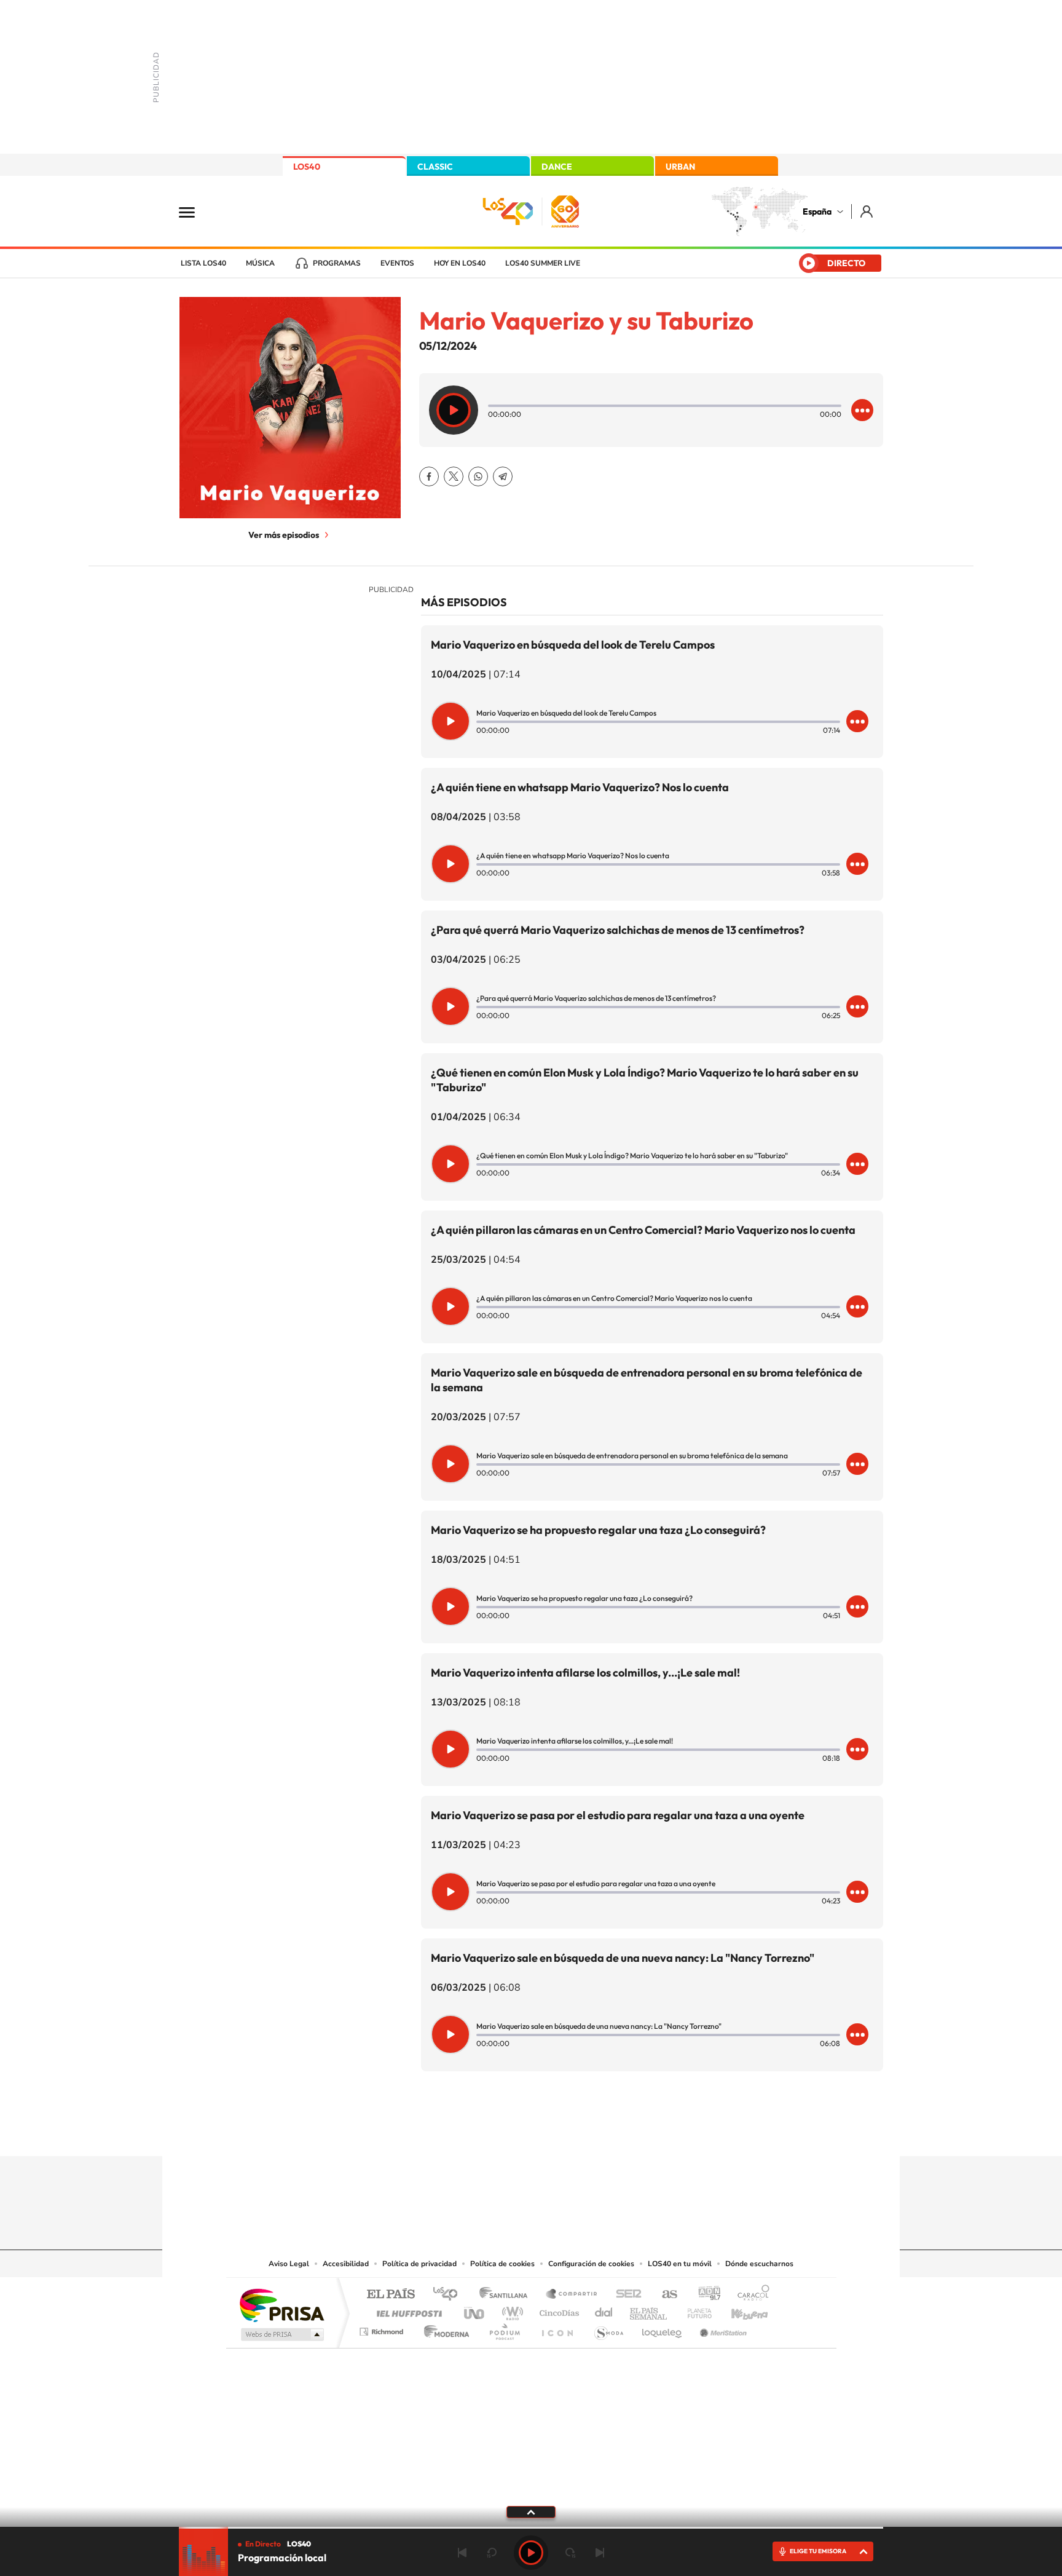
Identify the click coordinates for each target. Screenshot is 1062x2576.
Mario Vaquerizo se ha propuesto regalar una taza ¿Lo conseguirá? (598, 1530)
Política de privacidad (419, 2264)
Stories (605, 2132)
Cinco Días (557, 2310)
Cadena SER (625, 2295)
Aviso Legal (289, 2264)
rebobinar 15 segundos (492, 2553)
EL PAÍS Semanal (649, 2310)
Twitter (454, 476)
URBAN (680, 167)
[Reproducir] (454, 410)
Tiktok (482, 2132)
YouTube (506, 2132)
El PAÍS (391, 2295)
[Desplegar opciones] (862, 410)
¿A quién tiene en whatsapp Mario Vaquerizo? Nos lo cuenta (580, 787)
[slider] (531, 2528)
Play (531, 2553)
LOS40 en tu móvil (680, 2264)
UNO (475, 2310)
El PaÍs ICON (557, 2329)
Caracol (750, 2295)
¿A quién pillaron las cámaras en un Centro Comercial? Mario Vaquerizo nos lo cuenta (643, 1230)
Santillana (507, 2295)
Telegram (503, 476)
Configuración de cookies (591, 2264)
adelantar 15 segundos (570, 2553)
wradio (510, 2310)
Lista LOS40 (203, 263)
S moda (608, 2329)
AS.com (664, 2295)
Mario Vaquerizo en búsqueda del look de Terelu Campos (573, 645)
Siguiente (600, 2553)
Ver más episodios (284, 535)
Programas (337, 263)
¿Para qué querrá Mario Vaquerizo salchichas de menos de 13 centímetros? (618, 930)
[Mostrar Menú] (195, 211)
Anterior (462, 2553)
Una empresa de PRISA (281, 2305)
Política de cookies (502, 2264)
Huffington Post (407, 2310)
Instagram (457, 2132)
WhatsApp (478, 476)
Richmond (383, 2329)
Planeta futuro (694, 2310)
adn (705, 2295)
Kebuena (739, 2310)
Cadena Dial (604, 2310)
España (817, 211)
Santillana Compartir (572, 2295)
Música (260, 263)
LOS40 (307, 167)
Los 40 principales (450, 2295)
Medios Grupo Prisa (281, 2334)
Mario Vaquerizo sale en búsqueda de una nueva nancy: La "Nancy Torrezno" (623, 1958)
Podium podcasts (504, 2329)
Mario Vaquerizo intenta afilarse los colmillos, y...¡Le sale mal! (585, 1673)
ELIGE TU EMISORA (818, 2551)
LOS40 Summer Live (543, 263)
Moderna (443, 2329)
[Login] (867, 211)
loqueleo (663, 2329)
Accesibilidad (346, 2264)
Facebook (429, 476)
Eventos (397, 263)
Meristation (722, 2329)
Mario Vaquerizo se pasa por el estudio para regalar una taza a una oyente (618, 1815)
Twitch (580, 2132)
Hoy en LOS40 (460, 263)
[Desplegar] (531, 2511)
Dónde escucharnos (759, 2264)
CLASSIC (435, 167)
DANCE (557, 167)
